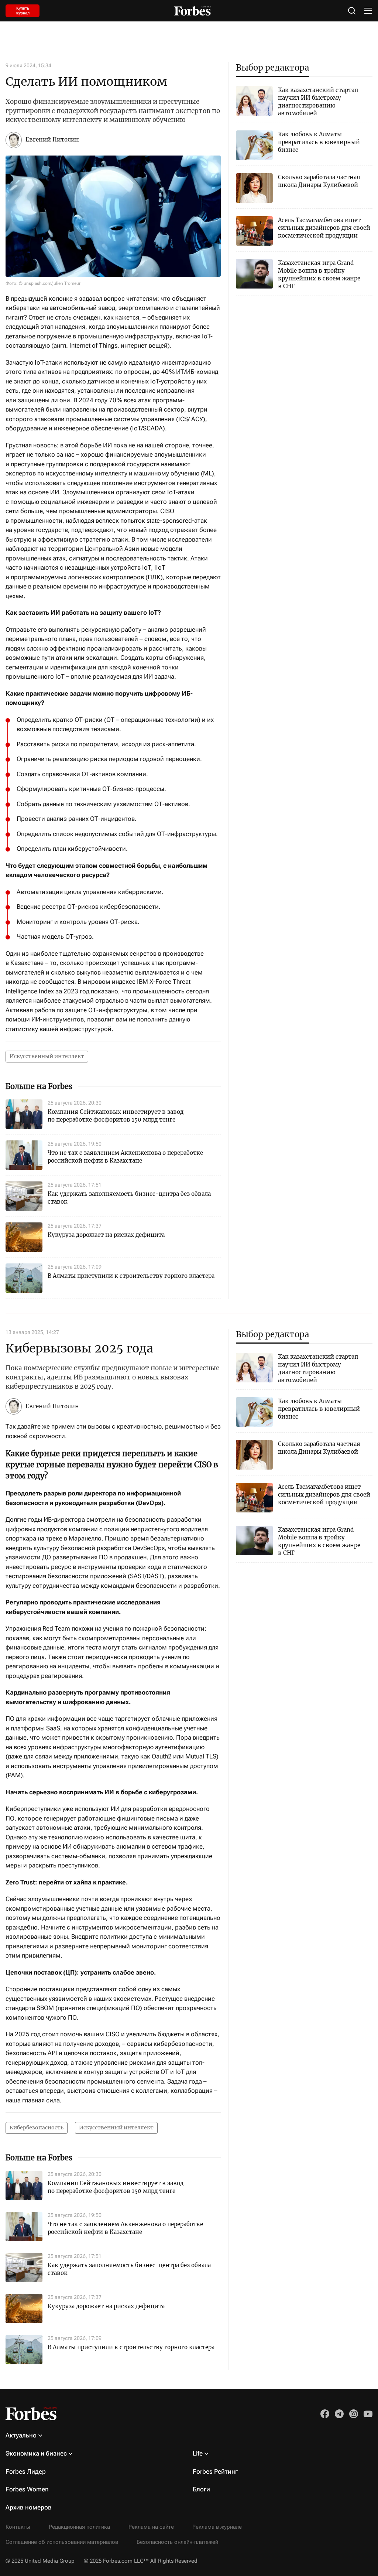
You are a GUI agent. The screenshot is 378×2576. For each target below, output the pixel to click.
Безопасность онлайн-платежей (177, 2542)
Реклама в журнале (217, 2527)
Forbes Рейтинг (215, 2471)
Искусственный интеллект (47, 1056)
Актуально (21, 2435)
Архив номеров (29, 2507)
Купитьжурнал (23, 11)
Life (198, 2453)
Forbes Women (27, 2489)
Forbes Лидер (26, 2471)
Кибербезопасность (37, 2128)
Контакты (18, 2527)
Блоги (201, 2489)
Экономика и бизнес (36, 2453)
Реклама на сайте (151, 2527)
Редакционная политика (79, 2527)
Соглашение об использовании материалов (62, 2542)
